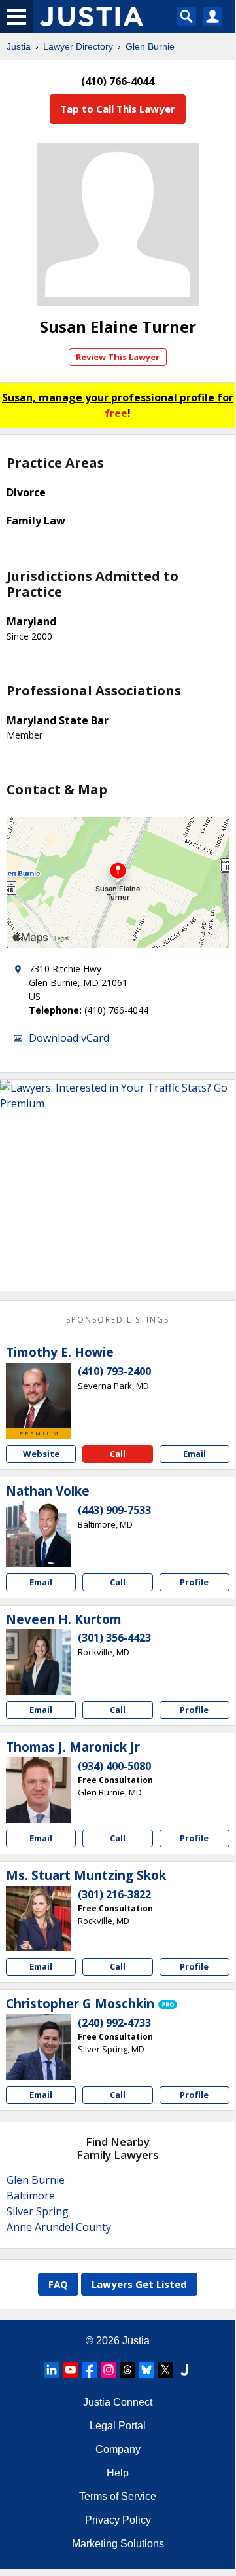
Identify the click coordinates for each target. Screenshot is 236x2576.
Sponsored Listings (118, 1320)
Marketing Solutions (118, 2544)
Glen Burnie (150, 46)
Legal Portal (118, 2426)
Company (118, 2449)
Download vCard (69, 1038)
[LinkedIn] (52, 2370)
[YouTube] (71, 2370)
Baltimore (31, 2196)
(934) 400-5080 (114, 1766)
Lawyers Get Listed (139, 2284)
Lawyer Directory (78, 46)
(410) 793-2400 (114, 1371)
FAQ (58, 2284)
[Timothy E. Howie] (39, 1395)
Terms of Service (118, 2496)
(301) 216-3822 (114, 1894)
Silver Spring (38, 2211)
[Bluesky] (146, 2370)
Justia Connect (118, 2402)
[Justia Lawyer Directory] (184, 2370)
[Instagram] (109, 2370)
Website (41, 1454)
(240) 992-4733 (114, 2023)
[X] (165, 2370)
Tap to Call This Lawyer (118, 109)
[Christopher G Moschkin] (39, 2047)
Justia (19, 46)
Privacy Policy (118, 2520)
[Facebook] (90, 2370)
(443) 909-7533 (114, 1510)
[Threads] (127, 2370)
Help (118, 2473)
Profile (194, 1582)
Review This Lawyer (118, 357)
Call (118, 1454)
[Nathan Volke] (39, 1534)
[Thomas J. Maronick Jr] (39, 1790)
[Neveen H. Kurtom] (39, 1662)
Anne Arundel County (59, 2227)
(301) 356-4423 (114, 1638)
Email (194, 1454)
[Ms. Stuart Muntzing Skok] (39, 1919)
